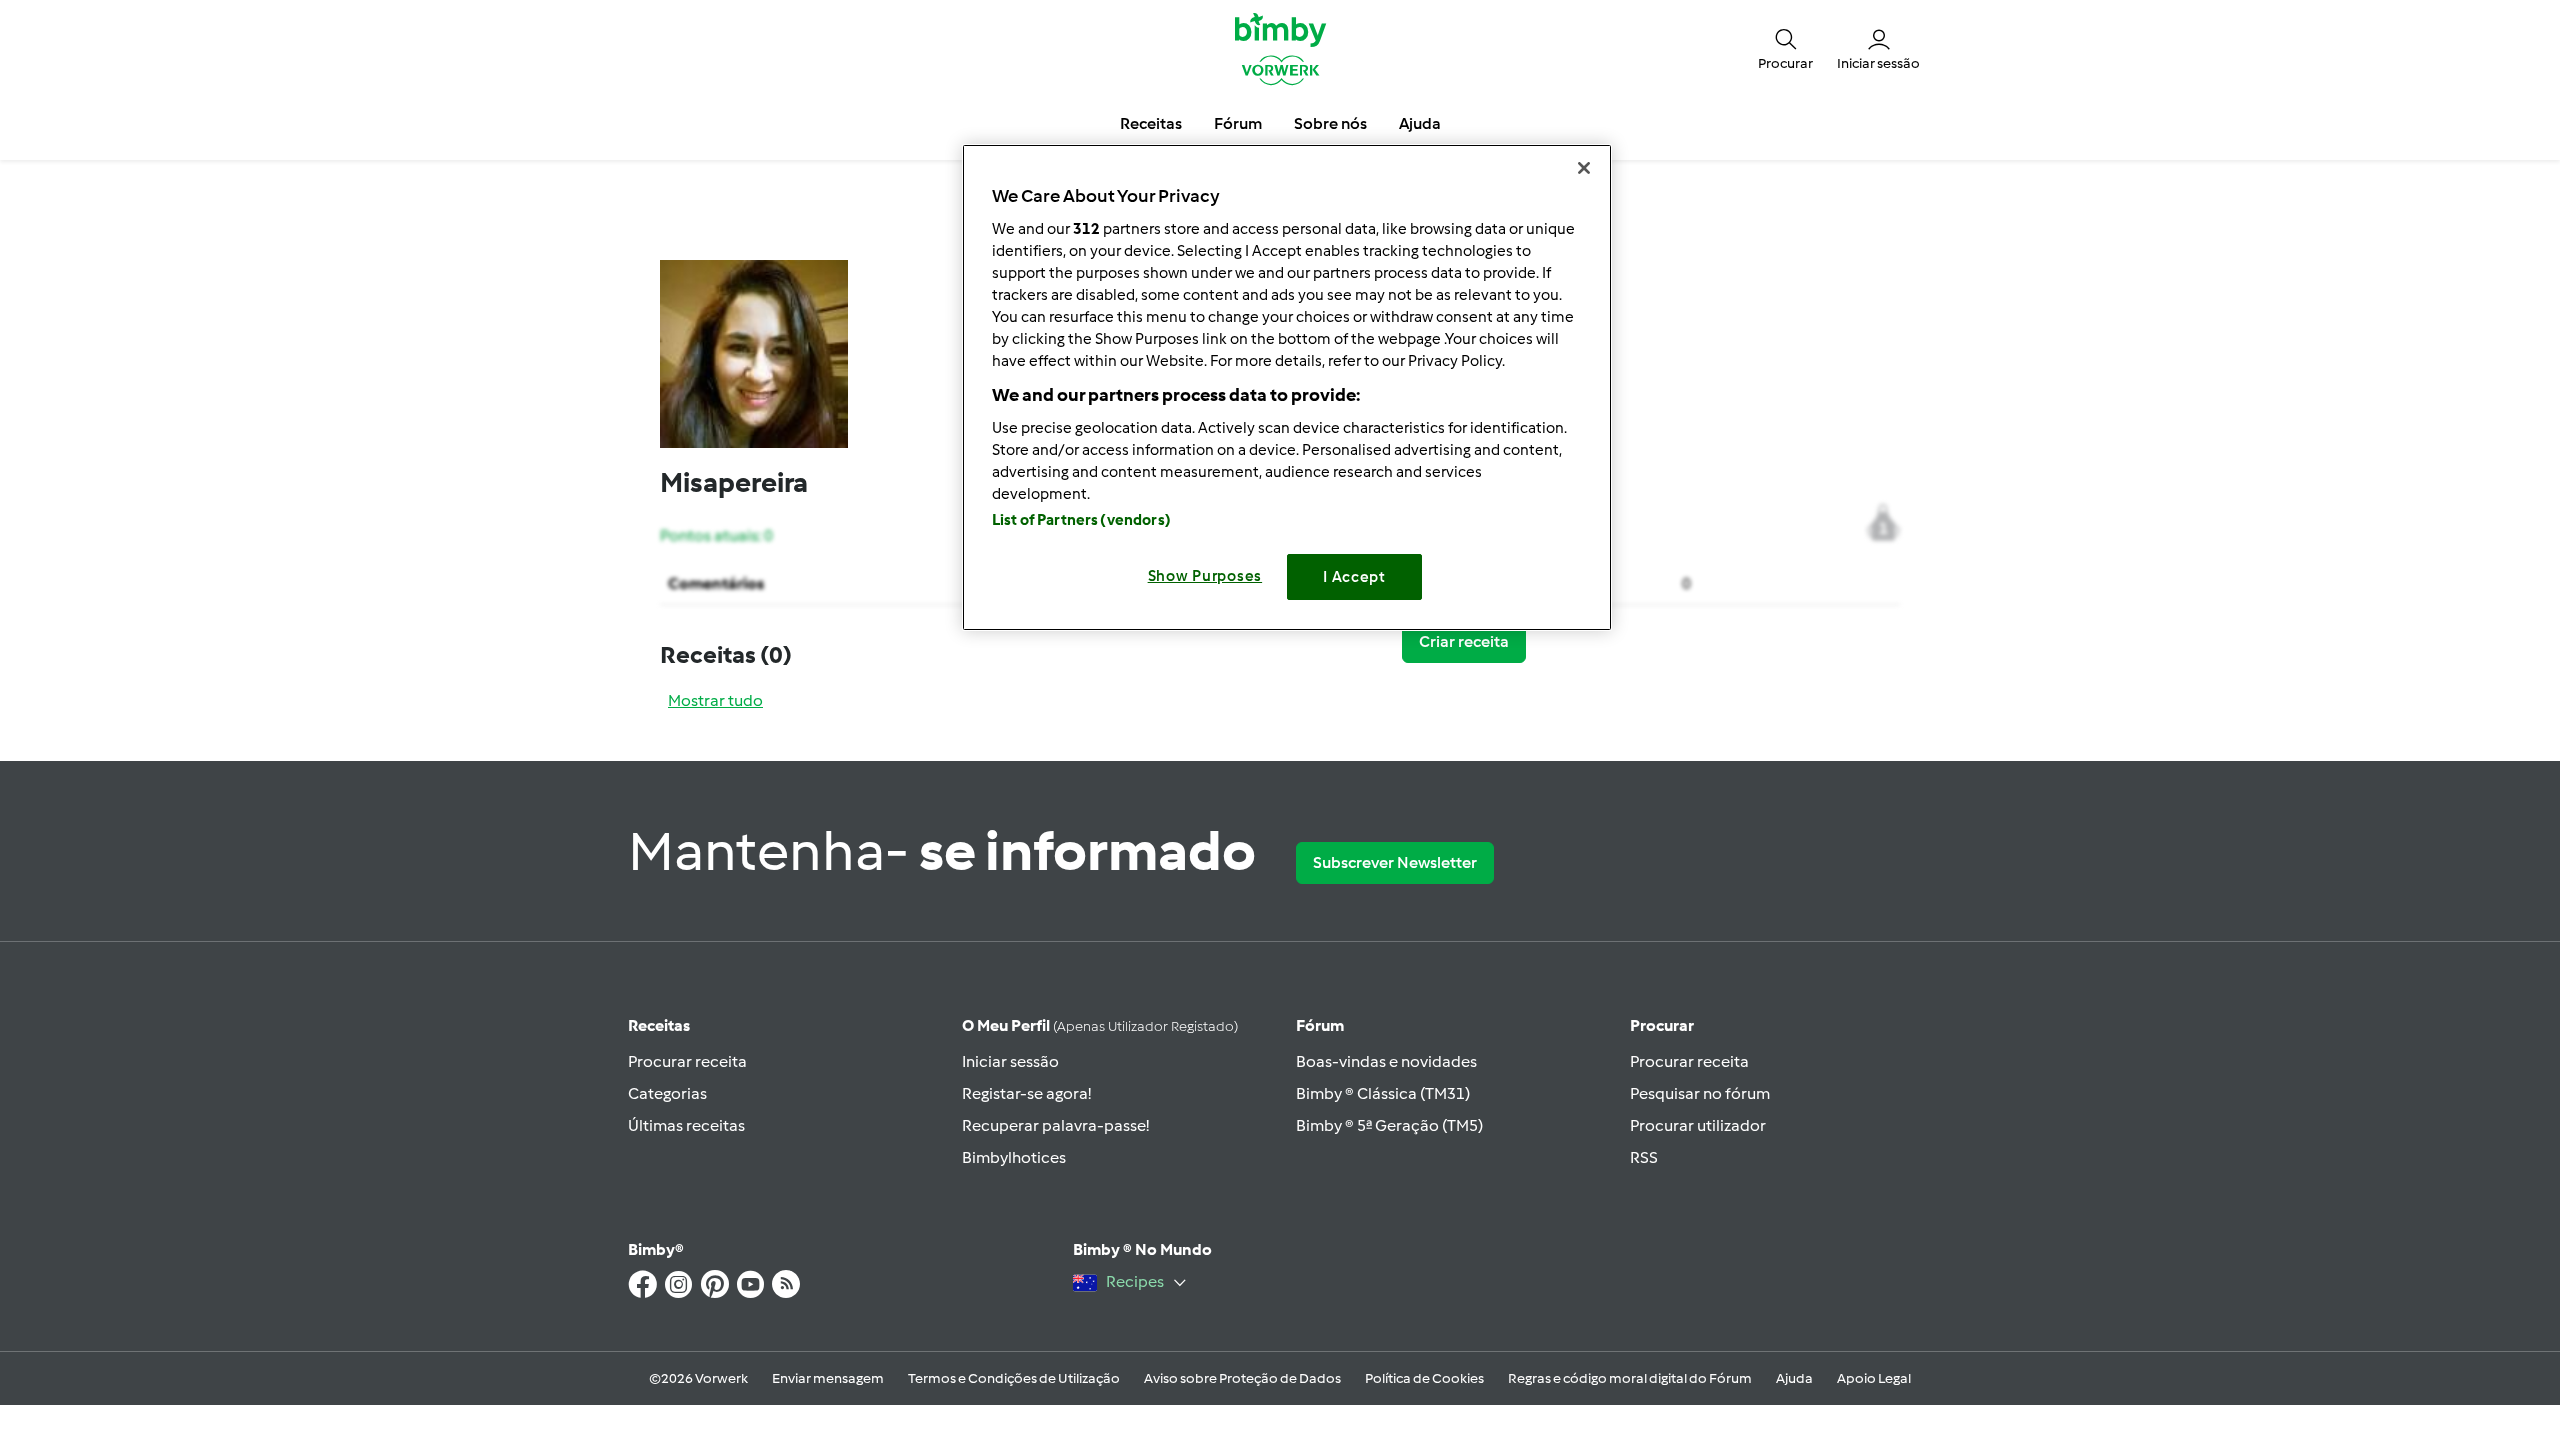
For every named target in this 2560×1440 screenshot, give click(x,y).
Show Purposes (1205, 576)
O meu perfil (1100, 1025)
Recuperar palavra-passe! (1055, 1125)
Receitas (659, 1025)
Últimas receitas (686, 1125)
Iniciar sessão (1010, 1061)
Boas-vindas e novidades (1386, 1061)
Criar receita (1464, 641)
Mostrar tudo (715, 700)
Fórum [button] (1238, 123)
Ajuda (1794, 1378)
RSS (1644, 1157)
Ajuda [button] (1420, 123)
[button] (1785, 48)
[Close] (1584, 168)
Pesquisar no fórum (1700, 1093)
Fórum (1320, 1025)
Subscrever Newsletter (1395, 862)
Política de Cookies (1424, 1378)
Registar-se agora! (1026, 1093)
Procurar (1662, 1025)
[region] (1287, 387)
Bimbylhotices (1014, 1157)
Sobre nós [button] (1330, 123)
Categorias (667, 1093)
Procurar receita (687, 1061)
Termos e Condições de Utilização (1014, 1378)
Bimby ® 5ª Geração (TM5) (1389, 1125)
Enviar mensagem (828, 1378)
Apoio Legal (1874, 1378)
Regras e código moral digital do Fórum (1630, 1378)
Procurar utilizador (1698, 1125)
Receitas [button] (1151, 123)
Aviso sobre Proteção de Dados (1242, 1378)
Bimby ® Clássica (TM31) (1383, 1093)
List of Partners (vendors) (1081, 520)
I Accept (1354, 577)
